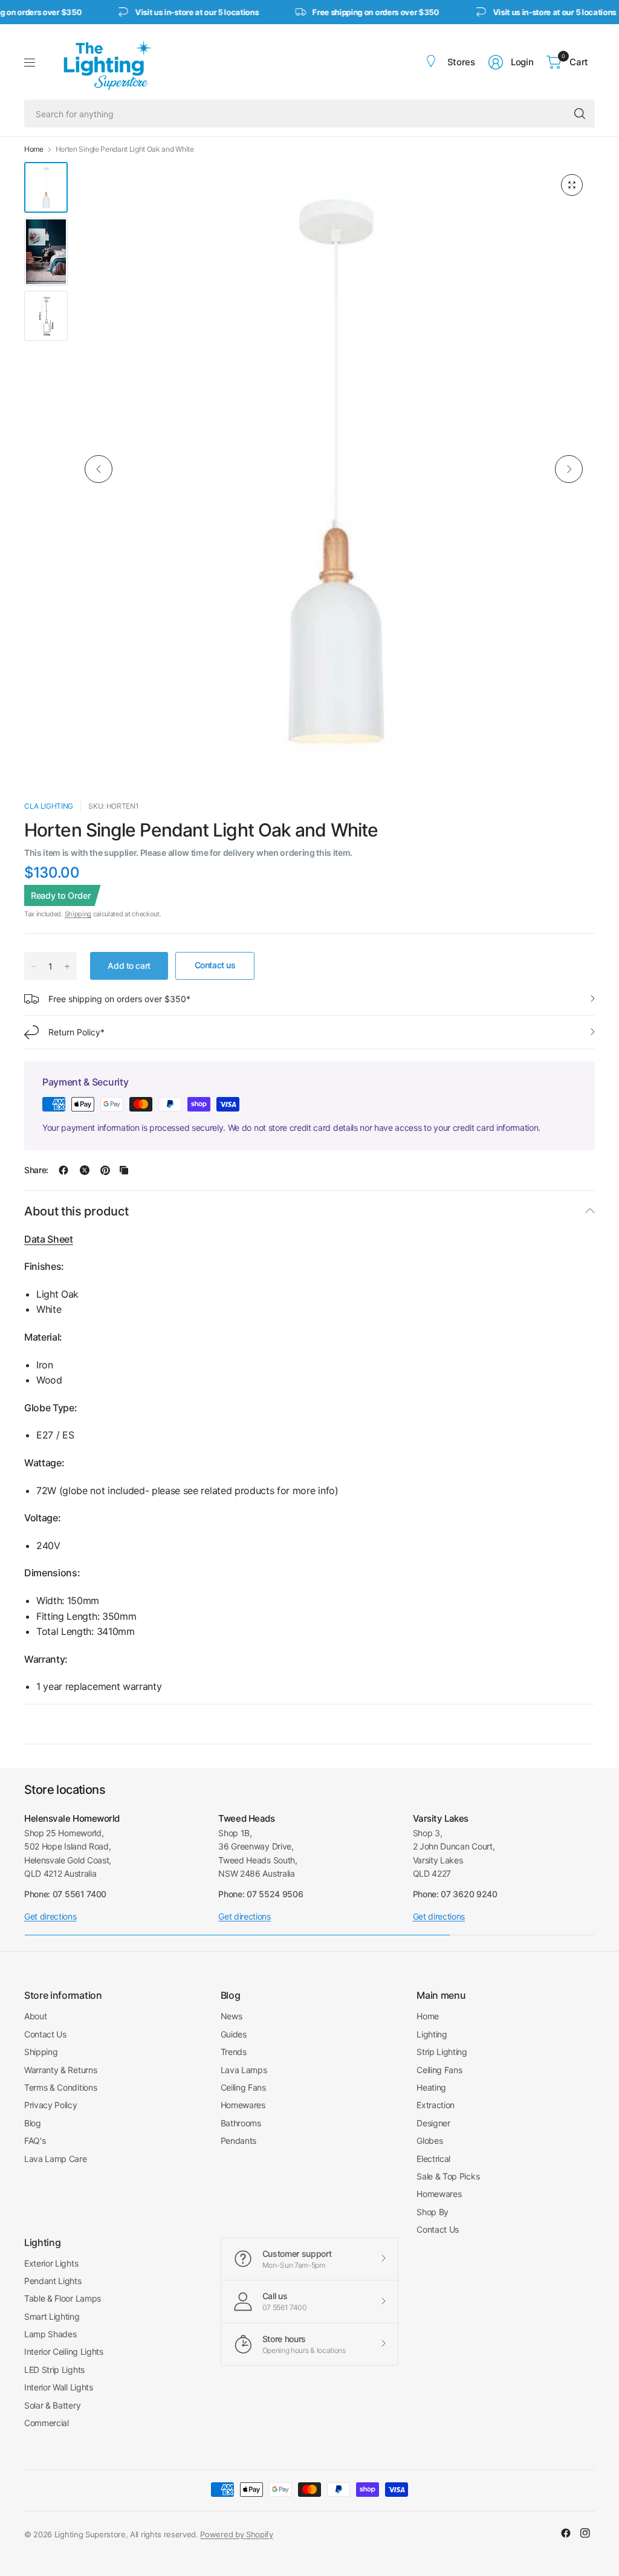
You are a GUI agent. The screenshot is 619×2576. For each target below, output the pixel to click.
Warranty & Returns (60, 2070)
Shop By (433, 2212)
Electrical (433, 2159)
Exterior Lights (51, 2263)
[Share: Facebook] (63, 1170)
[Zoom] (572, 185)
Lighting (432, 2034)
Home (34, 149)
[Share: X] (85, 1170)
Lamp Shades (50, 2334)
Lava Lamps (244, 2070)
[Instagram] (585, 2533)
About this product (76, 1211)
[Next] (569, 469)
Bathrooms (241, 2123)
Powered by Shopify (236, 2534)
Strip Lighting (442, 2052)
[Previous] (99, 469)
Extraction (436, 2105)
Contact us (215, 965)
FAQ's (35, 2141)
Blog (33, 2123)
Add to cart (129, 966)
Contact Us (45, 2034)
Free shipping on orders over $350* (119, 999)
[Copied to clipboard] (124, 1170)
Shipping (78, 914)
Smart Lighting (52, 2316)
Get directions (50, 1916)
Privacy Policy (51, 2105)
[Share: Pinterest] (105, 1170)
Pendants (238, 2141)
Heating (431, 2087)
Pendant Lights (53, 2281)
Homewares (243, 2105)
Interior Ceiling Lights (64, 2351)
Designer (433, 2123)
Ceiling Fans (243, 2087)
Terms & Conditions (60, 2087)
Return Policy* (76, 1032)
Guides (234, 2034)
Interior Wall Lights (59, 2387)
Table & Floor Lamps (63, 2298)
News (232, 2016)
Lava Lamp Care (56, 2159)
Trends (234, 2052)
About (35, 2016)
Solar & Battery (52, 2405)
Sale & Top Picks (448, 2176)
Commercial (47, 2423)
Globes (429, 2141)
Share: (36, 1170)
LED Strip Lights (54, 2370)
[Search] (580, 114)
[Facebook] (566, 2533)
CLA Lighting (49, 806)
